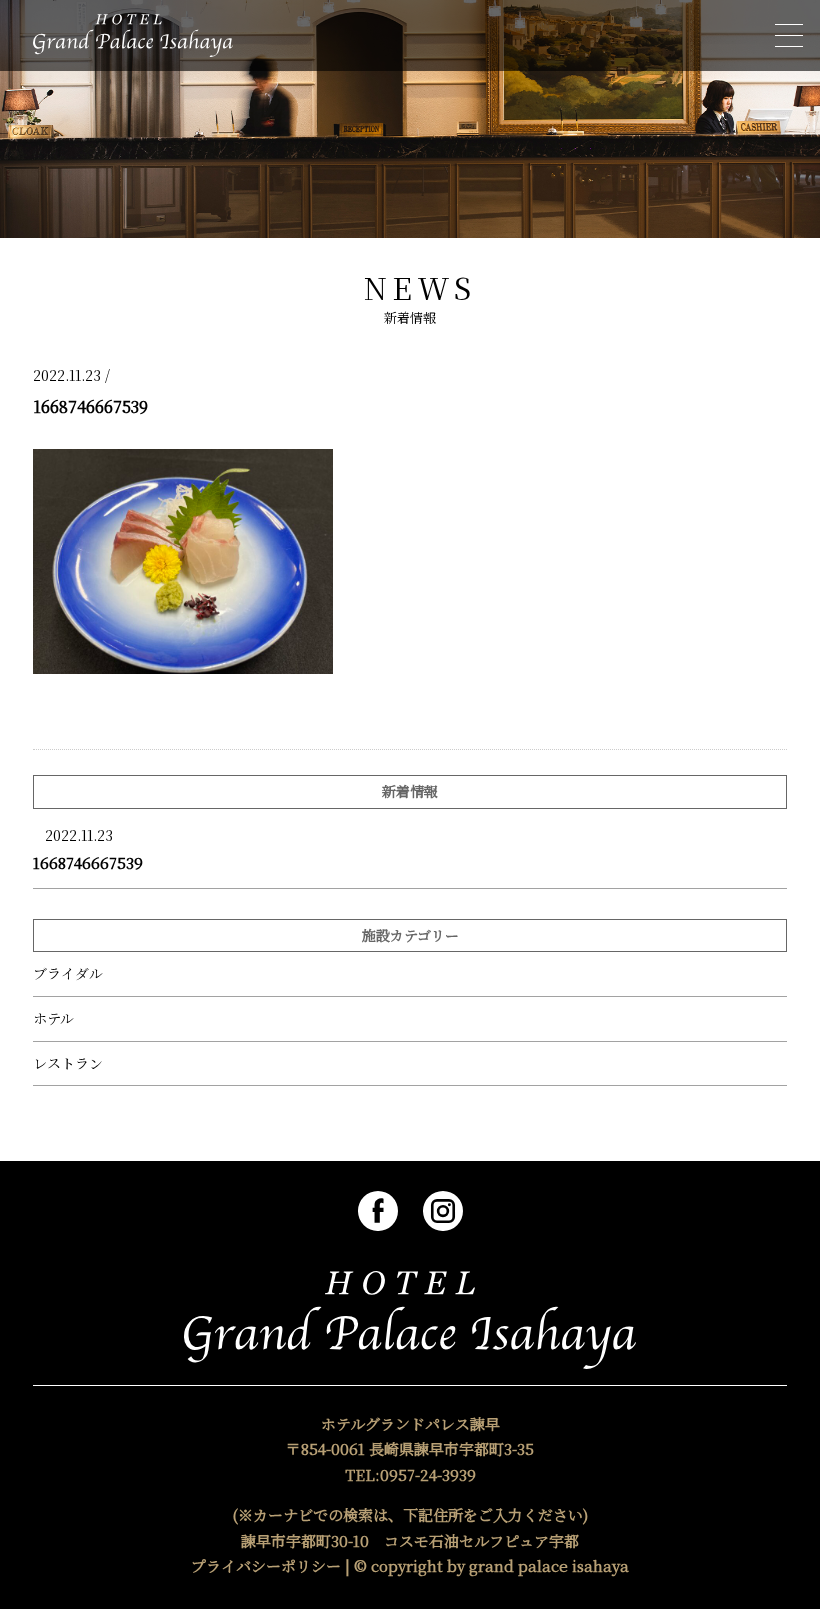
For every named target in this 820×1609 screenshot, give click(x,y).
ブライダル (68, 973)
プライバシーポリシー (266, 1565)
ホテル (53, 1018)
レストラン (68, 1063)
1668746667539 (88, 862)
